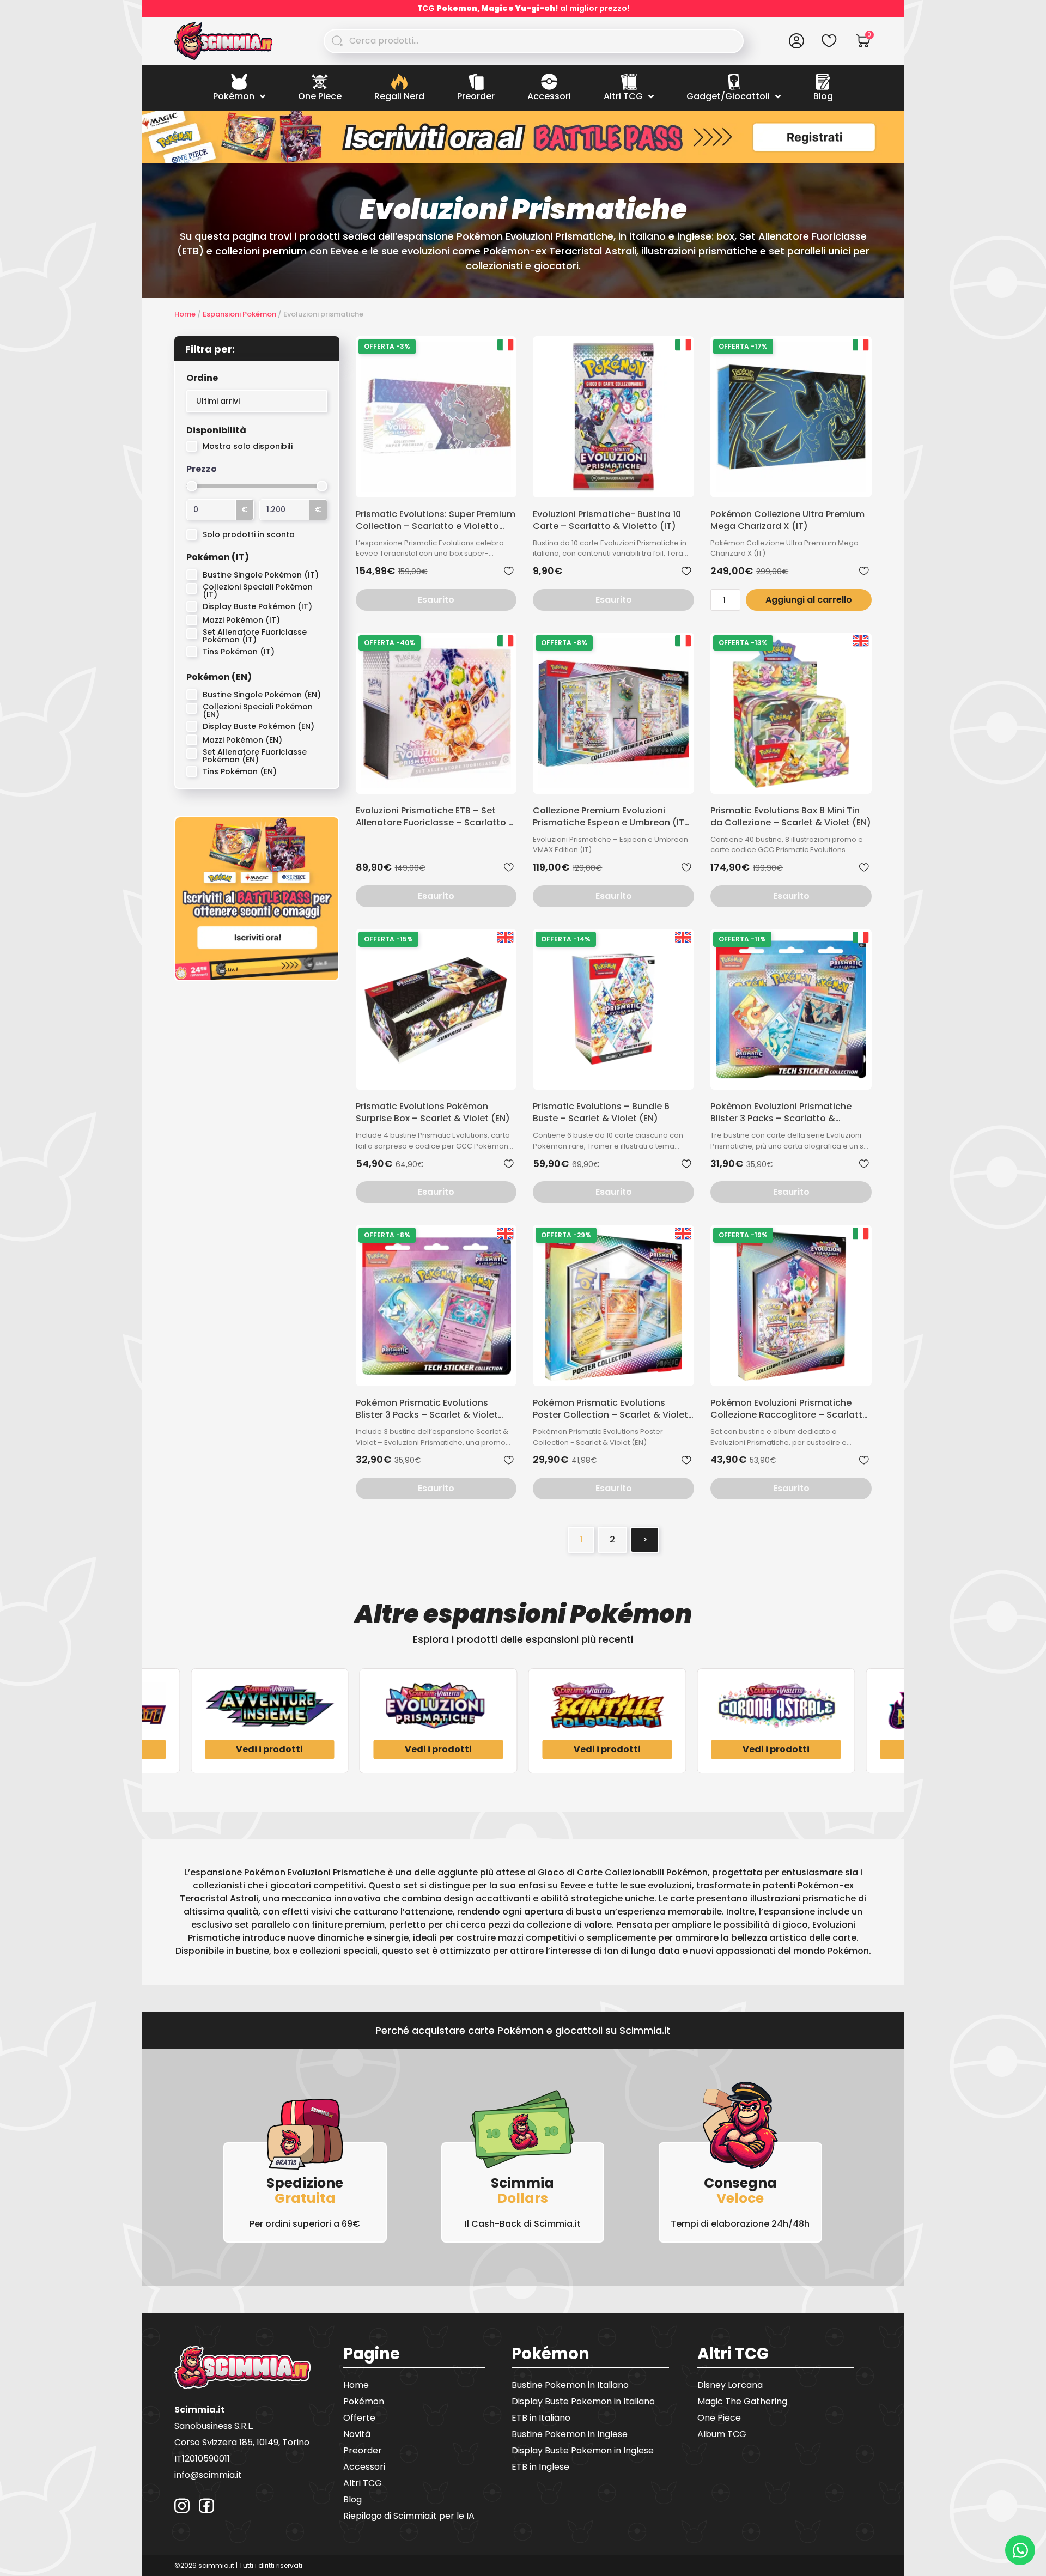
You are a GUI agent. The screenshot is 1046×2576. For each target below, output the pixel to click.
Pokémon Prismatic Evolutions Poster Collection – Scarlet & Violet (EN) (610, 1409)
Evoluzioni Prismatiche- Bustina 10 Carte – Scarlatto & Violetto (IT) (607, 520)
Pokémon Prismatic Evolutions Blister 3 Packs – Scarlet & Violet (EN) (427, 1409)
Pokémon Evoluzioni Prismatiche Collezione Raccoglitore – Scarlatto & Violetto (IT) (789, 1409)
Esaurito (436, 600)
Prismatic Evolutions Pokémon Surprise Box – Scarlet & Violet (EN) (433, 1113)
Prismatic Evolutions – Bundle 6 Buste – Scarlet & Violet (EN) (601, 1113)
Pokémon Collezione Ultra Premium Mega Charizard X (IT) (787, 520)
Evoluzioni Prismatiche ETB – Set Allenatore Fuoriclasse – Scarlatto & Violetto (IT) (436, 817)
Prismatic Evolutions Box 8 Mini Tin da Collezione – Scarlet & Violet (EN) (791, 817)
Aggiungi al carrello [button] (809, 600)
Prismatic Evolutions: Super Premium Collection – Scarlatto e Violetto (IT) (436, 520)
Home (185, 314)
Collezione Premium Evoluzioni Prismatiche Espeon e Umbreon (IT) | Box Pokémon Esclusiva (611, 817)
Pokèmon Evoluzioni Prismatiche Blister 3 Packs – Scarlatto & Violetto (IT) (781, 1113)
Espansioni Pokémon (239, 314)
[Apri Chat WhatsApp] (1020, 2550)
